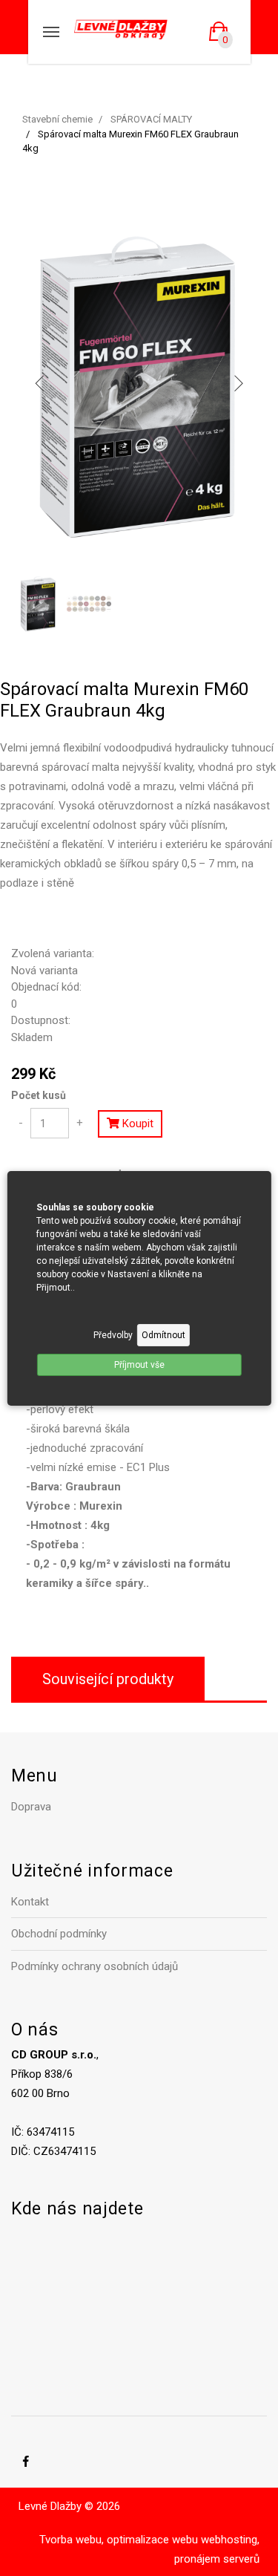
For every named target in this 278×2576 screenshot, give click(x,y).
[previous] (40, 383)
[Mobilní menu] (51, 32)
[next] (238, 383)
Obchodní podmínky (59, 1934)
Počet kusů (39, 1095)
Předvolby (113, 1335)
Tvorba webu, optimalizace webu (119, 2540)
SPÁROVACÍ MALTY (151, 119)
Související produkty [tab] (108, 1679)
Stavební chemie (57, 119)
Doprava (31, 1807)
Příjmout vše (139, 1365)
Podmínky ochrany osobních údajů (95, 1966)
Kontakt (30, 1902)
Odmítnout (163, 1335)
